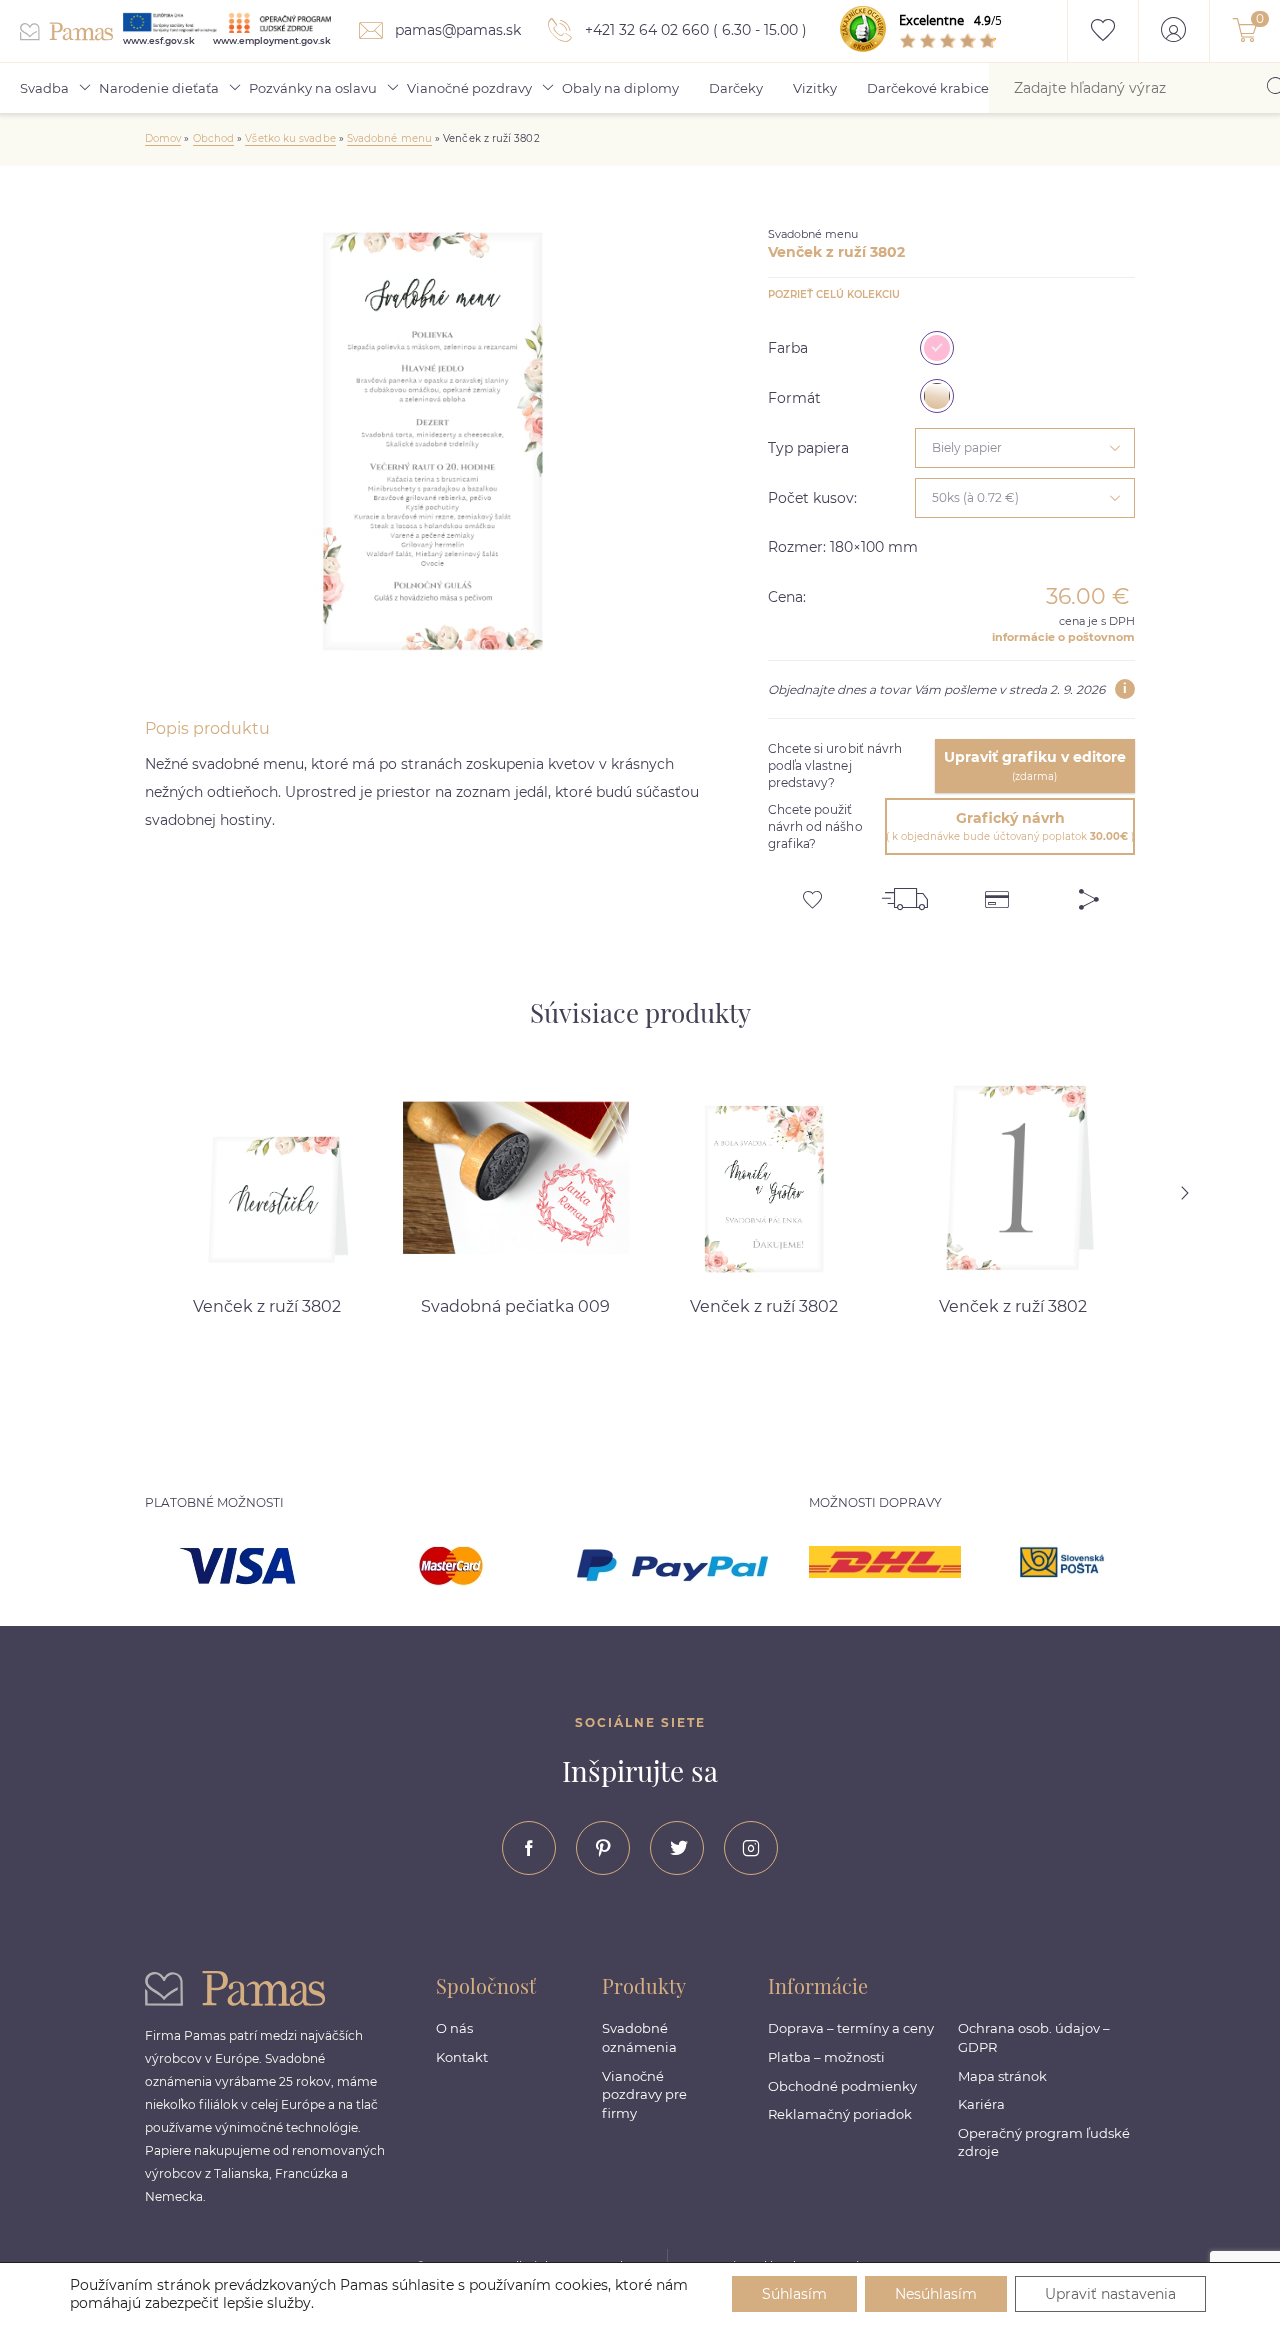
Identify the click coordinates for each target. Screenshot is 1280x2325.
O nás (454, 2028)
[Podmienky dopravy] (905, 892)
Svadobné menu (389, 138)
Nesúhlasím (936, 2294)
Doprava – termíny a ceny (851, 2028)
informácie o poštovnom (1063, 637)
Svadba (44, 88)
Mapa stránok (1002, 2076)
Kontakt (462, 2057)
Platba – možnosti (826, 2057)
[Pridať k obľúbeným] (814, 892)
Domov (163, 138)
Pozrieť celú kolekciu (834, 294)
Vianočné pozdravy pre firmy (644, 2094)
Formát (794, 398)
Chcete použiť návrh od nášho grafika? (815, 826)
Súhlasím (794, 2294)
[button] (1210, 1193)
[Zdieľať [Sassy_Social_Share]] (1089, 892)
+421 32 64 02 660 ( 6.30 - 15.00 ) (694, 30)
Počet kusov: (812, 498)
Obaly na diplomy (620, 88)
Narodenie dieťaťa (159, 88)
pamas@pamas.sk (456, 30)
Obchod (213, 138)
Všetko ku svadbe (290, 138)
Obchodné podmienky (842, 2086)
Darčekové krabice (928, 88)
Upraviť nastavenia (1110, 2294)
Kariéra (981, 2104)
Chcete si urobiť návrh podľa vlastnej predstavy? (835, 765)
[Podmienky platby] (997, 892)
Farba (788, 348)
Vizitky (815, 88)
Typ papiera (808, 448)
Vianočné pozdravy (469, 88)
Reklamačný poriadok (840, 2114)
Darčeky (736, 88)
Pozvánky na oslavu (313, 88)
